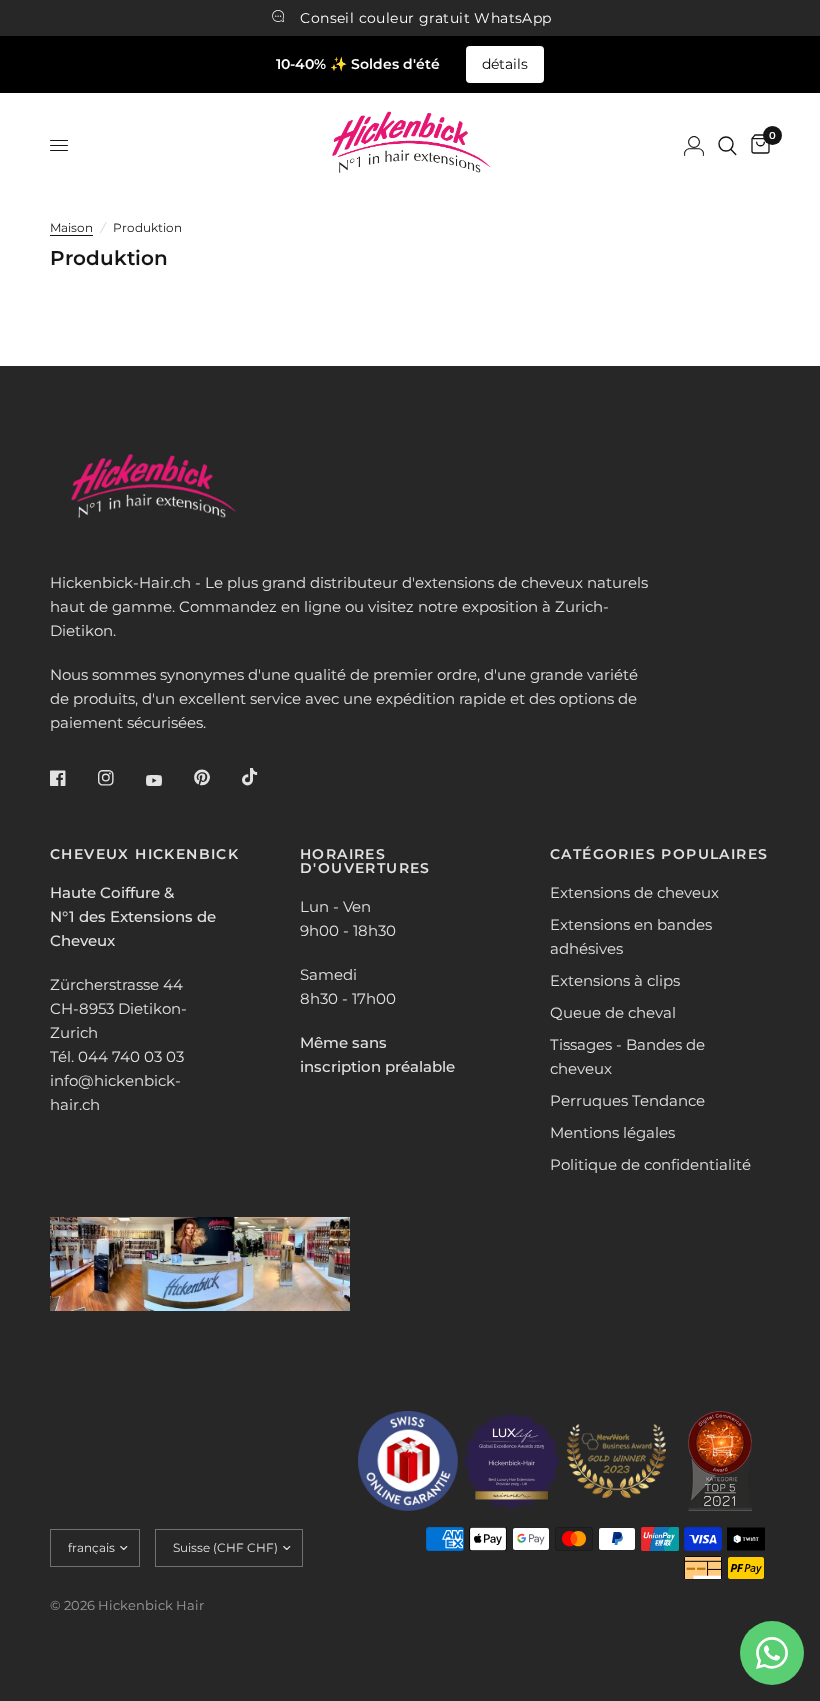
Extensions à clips (615, 980)
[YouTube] (168, 780)
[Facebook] (72, 778)
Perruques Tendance (627, 1100)
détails (505, 64)
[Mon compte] (694, 145)
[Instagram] (120, 778)
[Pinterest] (216, 777)
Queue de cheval (613, 1012)
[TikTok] (264, 777)
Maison (71, 227)
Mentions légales (612, 1132)
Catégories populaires (659, 854)
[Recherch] (727, 145)
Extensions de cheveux (634, 892)
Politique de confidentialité (650, 1164)
